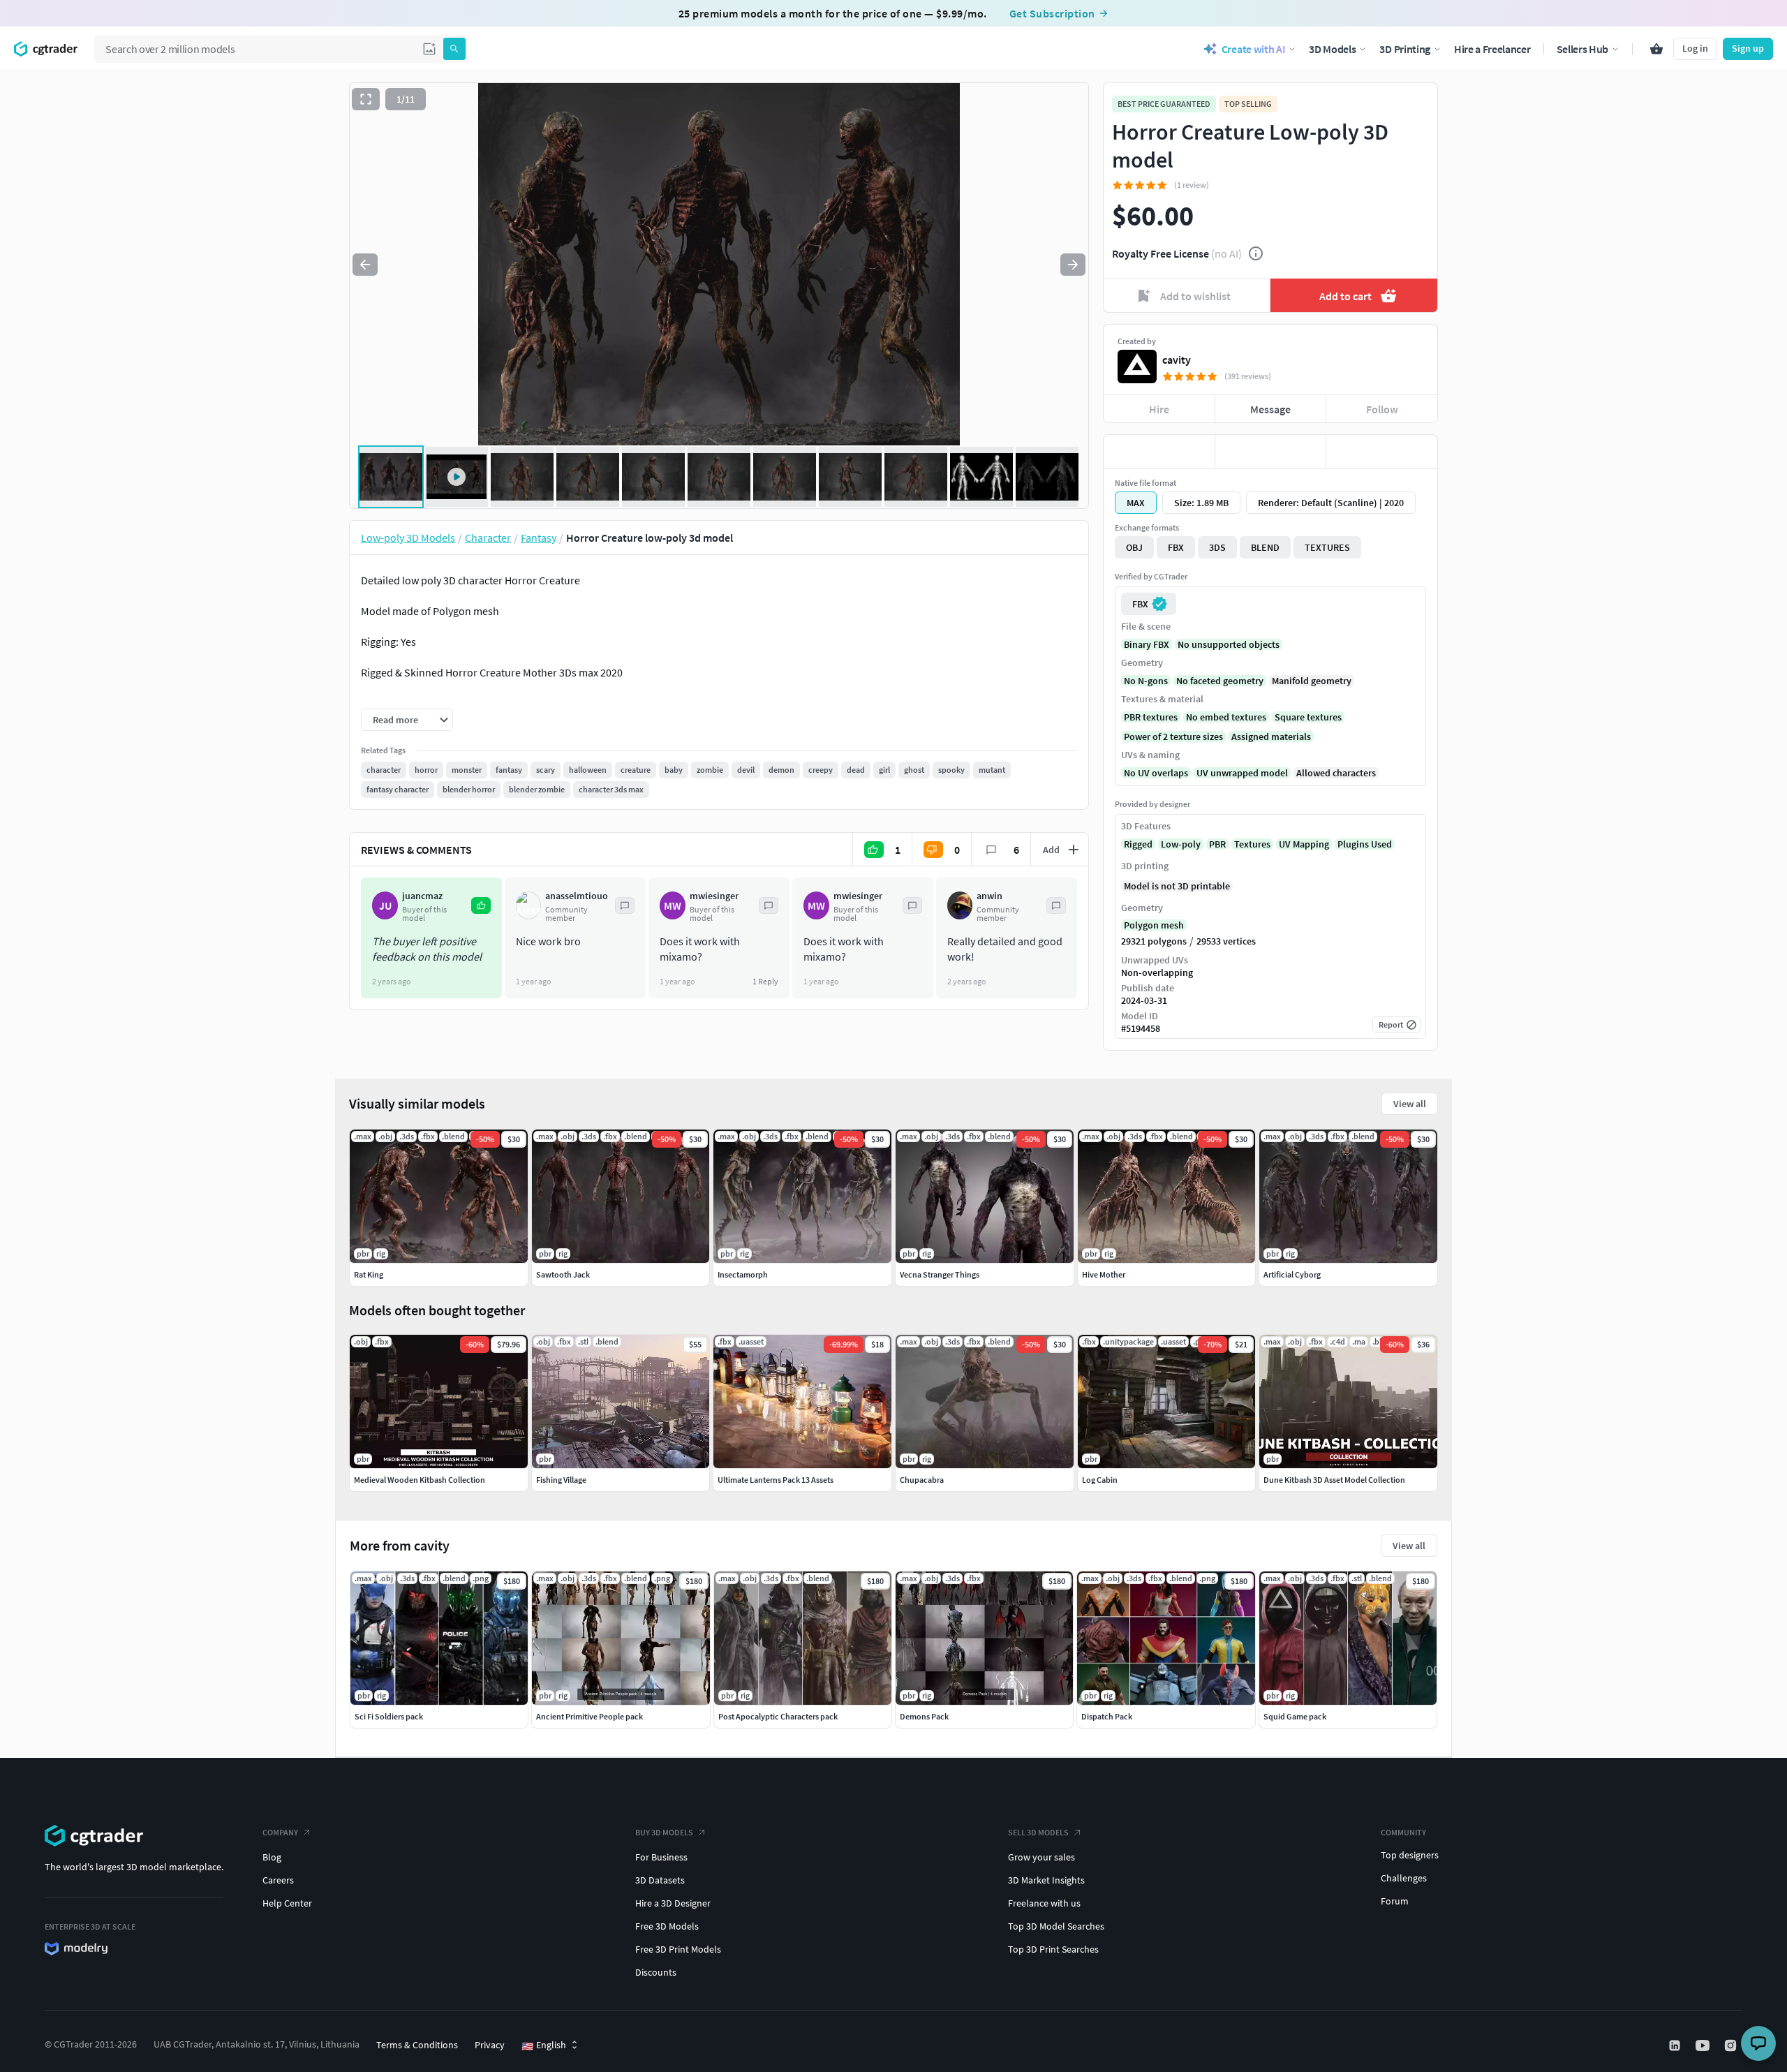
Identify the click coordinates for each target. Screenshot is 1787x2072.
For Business (661, 1857)
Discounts (656, 1972)
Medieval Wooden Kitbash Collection (420, 1480)
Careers (278, 1880)
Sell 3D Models (1038, 1832)
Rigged (1138, 844)
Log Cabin (1100, 1480)
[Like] (1159, 452)
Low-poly (1181, 844)
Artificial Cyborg (1292, 1274)
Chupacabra (922, 1480)
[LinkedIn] (1676, 2045)
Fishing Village (561, 1480)
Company (280, 1832)
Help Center (287, 1903)
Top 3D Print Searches (1053, 1949)
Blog (272, 1857)
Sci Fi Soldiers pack (389, 1716)
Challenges (1404, 1878)
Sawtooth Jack (563, 1274)
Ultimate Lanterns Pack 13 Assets (776, 1480)
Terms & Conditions (417, 2045)
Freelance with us (1044, 1903)
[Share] (1382, 452)
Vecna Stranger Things (940, 1274)
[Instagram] (1732, 2045)
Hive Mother (1104, 1274)
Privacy (490, 2045)
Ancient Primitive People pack (590, 1716)
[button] (429, 49)
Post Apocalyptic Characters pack (778, 1716)
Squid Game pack (1295, 1716)
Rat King (369, 1274)
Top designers (1410, 1855)
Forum (1395, 1901)
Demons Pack (924, 1716)
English (544, 2045)
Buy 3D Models (664, 1832)
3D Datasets (660, 1880)
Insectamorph (743, 1274)
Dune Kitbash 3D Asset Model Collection (1334, 1480)
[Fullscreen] (366, 99)
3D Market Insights (1046, 1880)
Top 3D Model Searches (1056, 1926)
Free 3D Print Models (678, 1949)
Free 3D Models (667, 1926)
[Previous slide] (365, 265)
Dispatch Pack (1107, 1716)
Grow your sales (1041, 1857)
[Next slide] (1073, 265)
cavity (1177, 360)
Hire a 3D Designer (673, 1903)
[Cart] (1656, 49)
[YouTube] (1704, 2045)
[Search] (454, 49)
